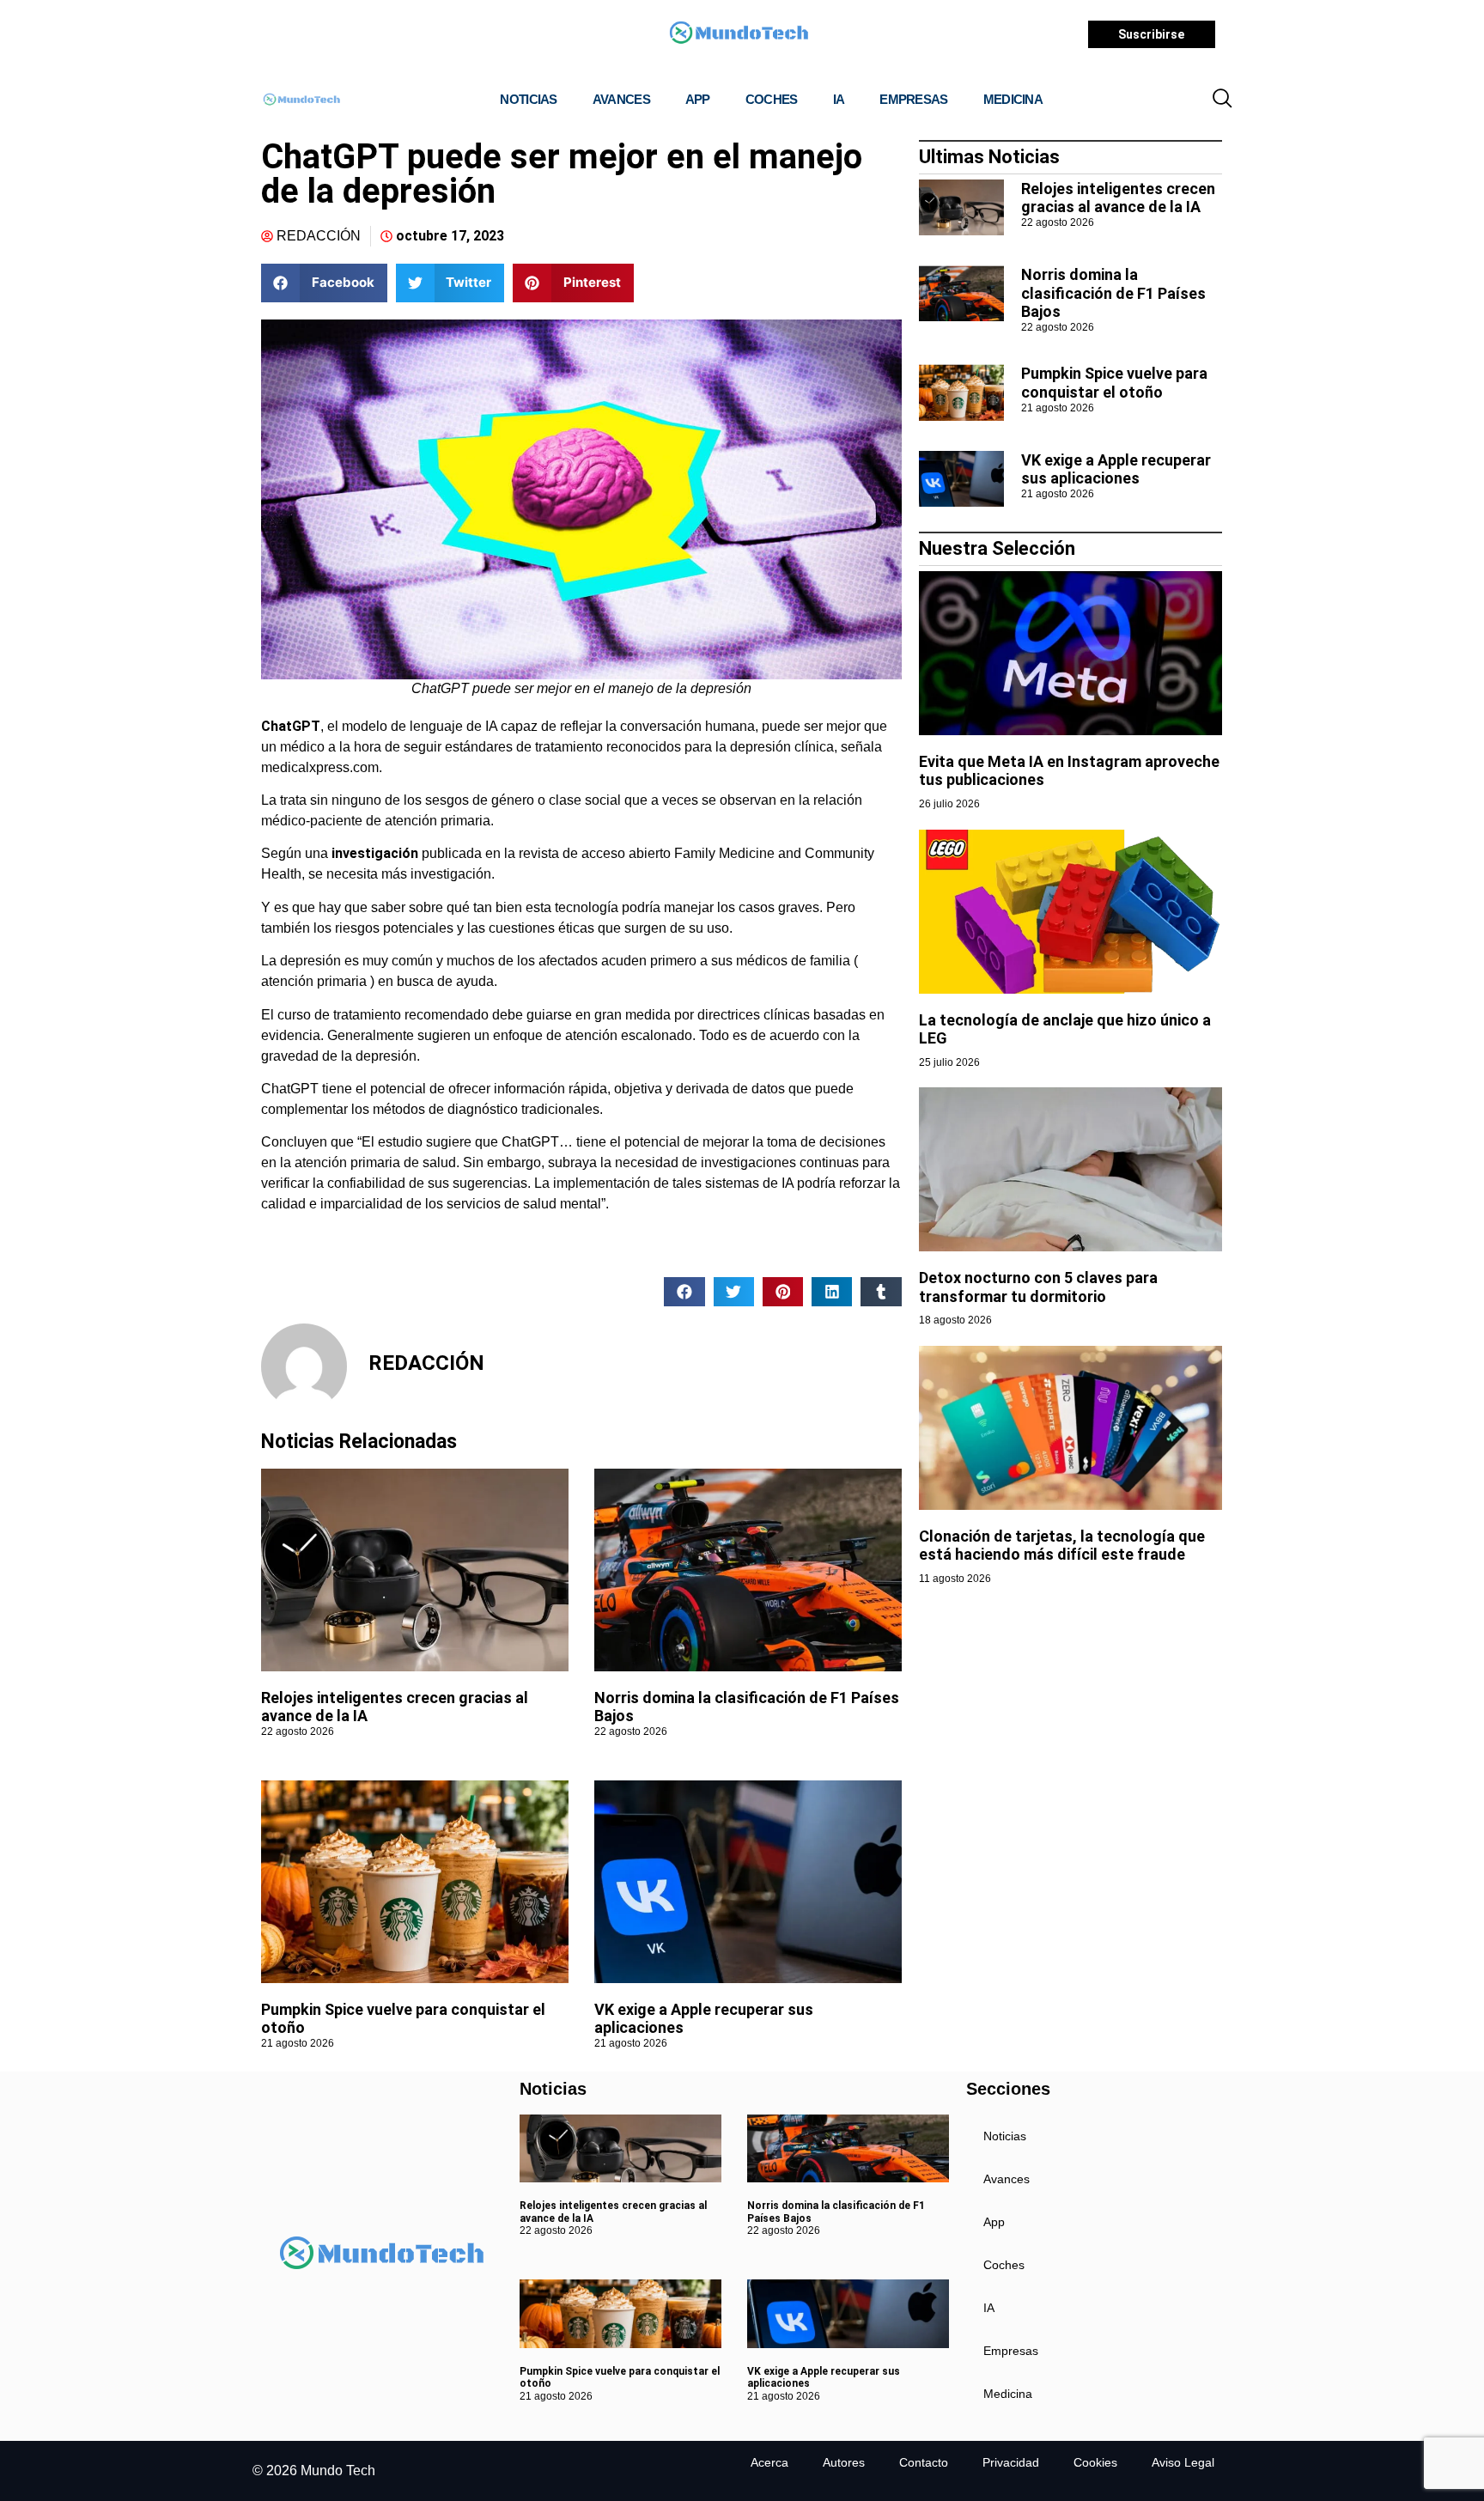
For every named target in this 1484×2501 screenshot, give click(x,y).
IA (839, 99)
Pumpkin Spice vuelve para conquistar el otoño (1114, 383)
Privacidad (1011, 2462)
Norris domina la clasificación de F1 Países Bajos (1113, 293)
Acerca (769, 2462)
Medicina (1013, 99)
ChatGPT (291, 726)
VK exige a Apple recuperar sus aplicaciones (1116, 469)
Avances (621, 99)
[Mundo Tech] (739, 35)
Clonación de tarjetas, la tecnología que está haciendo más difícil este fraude (1062, 1546)
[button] (1222, 100)
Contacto (924, 2462)
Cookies (1095, 2462)
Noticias (528, 99)
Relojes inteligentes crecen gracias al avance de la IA (1118, 198)
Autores (844, 2462)
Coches (772, 99)
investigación (375, 853)
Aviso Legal (1183, 2462)
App (698, 99)
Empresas (913, 99)
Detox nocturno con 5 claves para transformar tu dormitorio (1038, 1287)
